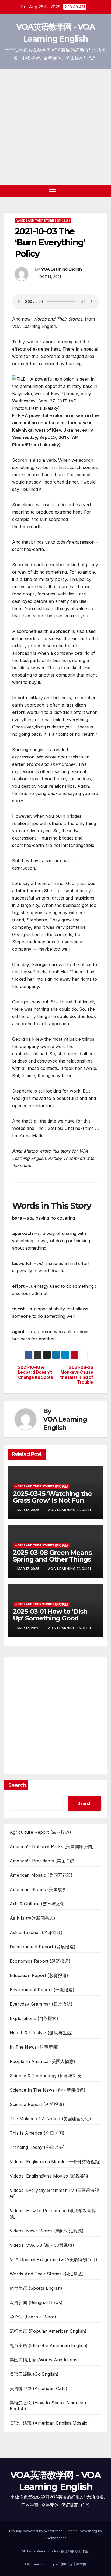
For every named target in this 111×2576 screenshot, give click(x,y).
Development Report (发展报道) (43, 1947)
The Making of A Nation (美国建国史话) (50, 2119)
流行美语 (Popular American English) (48, 2331)
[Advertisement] (55, 127)
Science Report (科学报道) (37, 2104)
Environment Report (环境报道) (42, 1990)
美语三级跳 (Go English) (34, 2374)
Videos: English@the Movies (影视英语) (50, 2176)
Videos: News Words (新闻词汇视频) (47, 2231)
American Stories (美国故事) (39, 1889)
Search (17, 1785)
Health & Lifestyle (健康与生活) (41, 2033)
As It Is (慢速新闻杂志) (32, 1918)
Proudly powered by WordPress (36, 2531)
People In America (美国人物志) (42, 2061)
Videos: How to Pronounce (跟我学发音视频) (53, 2214)
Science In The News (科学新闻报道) (48, 2090)
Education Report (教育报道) (39, 1975)
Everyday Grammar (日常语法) (41, 2004)
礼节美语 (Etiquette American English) (49, 2345)
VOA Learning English (62, 269)
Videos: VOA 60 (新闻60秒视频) (42, 2245)
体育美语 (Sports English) (36, 2288)
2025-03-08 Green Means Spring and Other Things (52, 1556)
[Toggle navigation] (53, 191)
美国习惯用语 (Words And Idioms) (44, 2360)
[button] (94, 191)
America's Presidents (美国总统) (43, 1861)
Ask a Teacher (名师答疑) (36, 1932)
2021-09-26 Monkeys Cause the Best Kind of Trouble (77, 1375)
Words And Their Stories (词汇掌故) (43, 221)
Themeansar (55, 2538)
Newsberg (88, 2531)
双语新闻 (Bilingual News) (36, 2302)
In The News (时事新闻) (34, 2047)
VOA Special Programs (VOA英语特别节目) (53, 2259)
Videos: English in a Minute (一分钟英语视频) (55, 2162)
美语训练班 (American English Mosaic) (49, 2423)
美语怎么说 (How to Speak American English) (48, 2406)
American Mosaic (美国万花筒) (41, 1875)
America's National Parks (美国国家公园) (52, 1846)
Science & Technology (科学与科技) (46, 2076)
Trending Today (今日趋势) (37, 2147)
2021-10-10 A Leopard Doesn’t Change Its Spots (36, 1372)
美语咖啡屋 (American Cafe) (39, 2388)
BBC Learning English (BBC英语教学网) (56, 2564)
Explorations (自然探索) (34, 2018)
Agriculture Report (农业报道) (40, 1832)
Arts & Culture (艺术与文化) (38, 1904)
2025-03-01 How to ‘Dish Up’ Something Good (50, 1615)
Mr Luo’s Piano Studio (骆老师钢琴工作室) (56, 2551)
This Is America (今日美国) (37, 2133)
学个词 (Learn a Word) (33, 2317)
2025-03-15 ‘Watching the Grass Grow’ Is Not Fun (52, 1497)
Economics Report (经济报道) (40, 1961)
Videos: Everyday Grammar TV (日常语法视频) (54, 2193)
